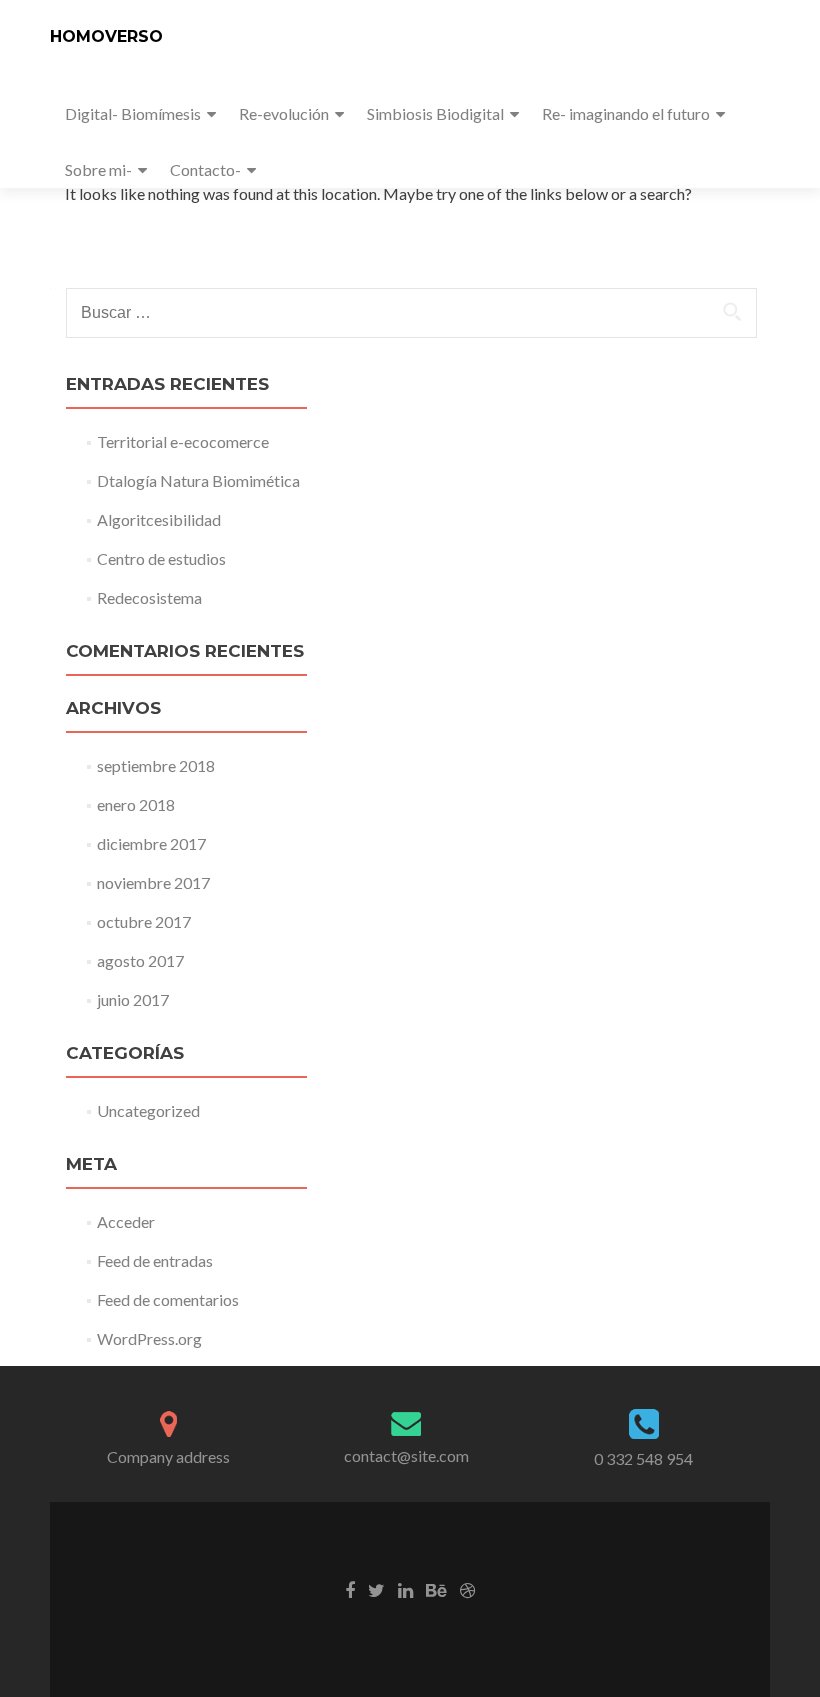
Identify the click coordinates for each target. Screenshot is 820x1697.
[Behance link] (436, 1589)
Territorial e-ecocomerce (183, 441)
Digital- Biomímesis (133, 113)
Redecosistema (149, 597)
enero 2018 (136, 804)
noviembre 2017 (153, 882)
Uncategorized (148, 1110)
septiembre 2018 (156, 765)
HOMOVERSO (106, 36)
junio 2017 (133, 999)
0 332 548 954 (643, 1458)
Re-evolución (284, 113)
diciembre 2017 (151, 843)
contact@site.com (406, 1455)
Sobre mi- (98, 169)
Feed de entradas (155, 1260)
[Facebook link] (350, 1589)
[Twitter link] (376, 1589)
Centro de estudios (161, 558)
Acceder (126, 1221)
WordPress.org (149, 1338)
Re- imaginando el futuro (626, 113)
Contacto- (205, 169)
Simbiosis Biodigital (435, 113)
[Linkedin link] (405, 1589)
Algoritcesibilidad (159, 519)
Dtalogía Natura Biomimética (198, 480)
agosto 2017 (140, 960)
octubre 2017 (144, 921)
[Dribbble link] (467, 1589)
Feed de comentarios (168, 1299)
